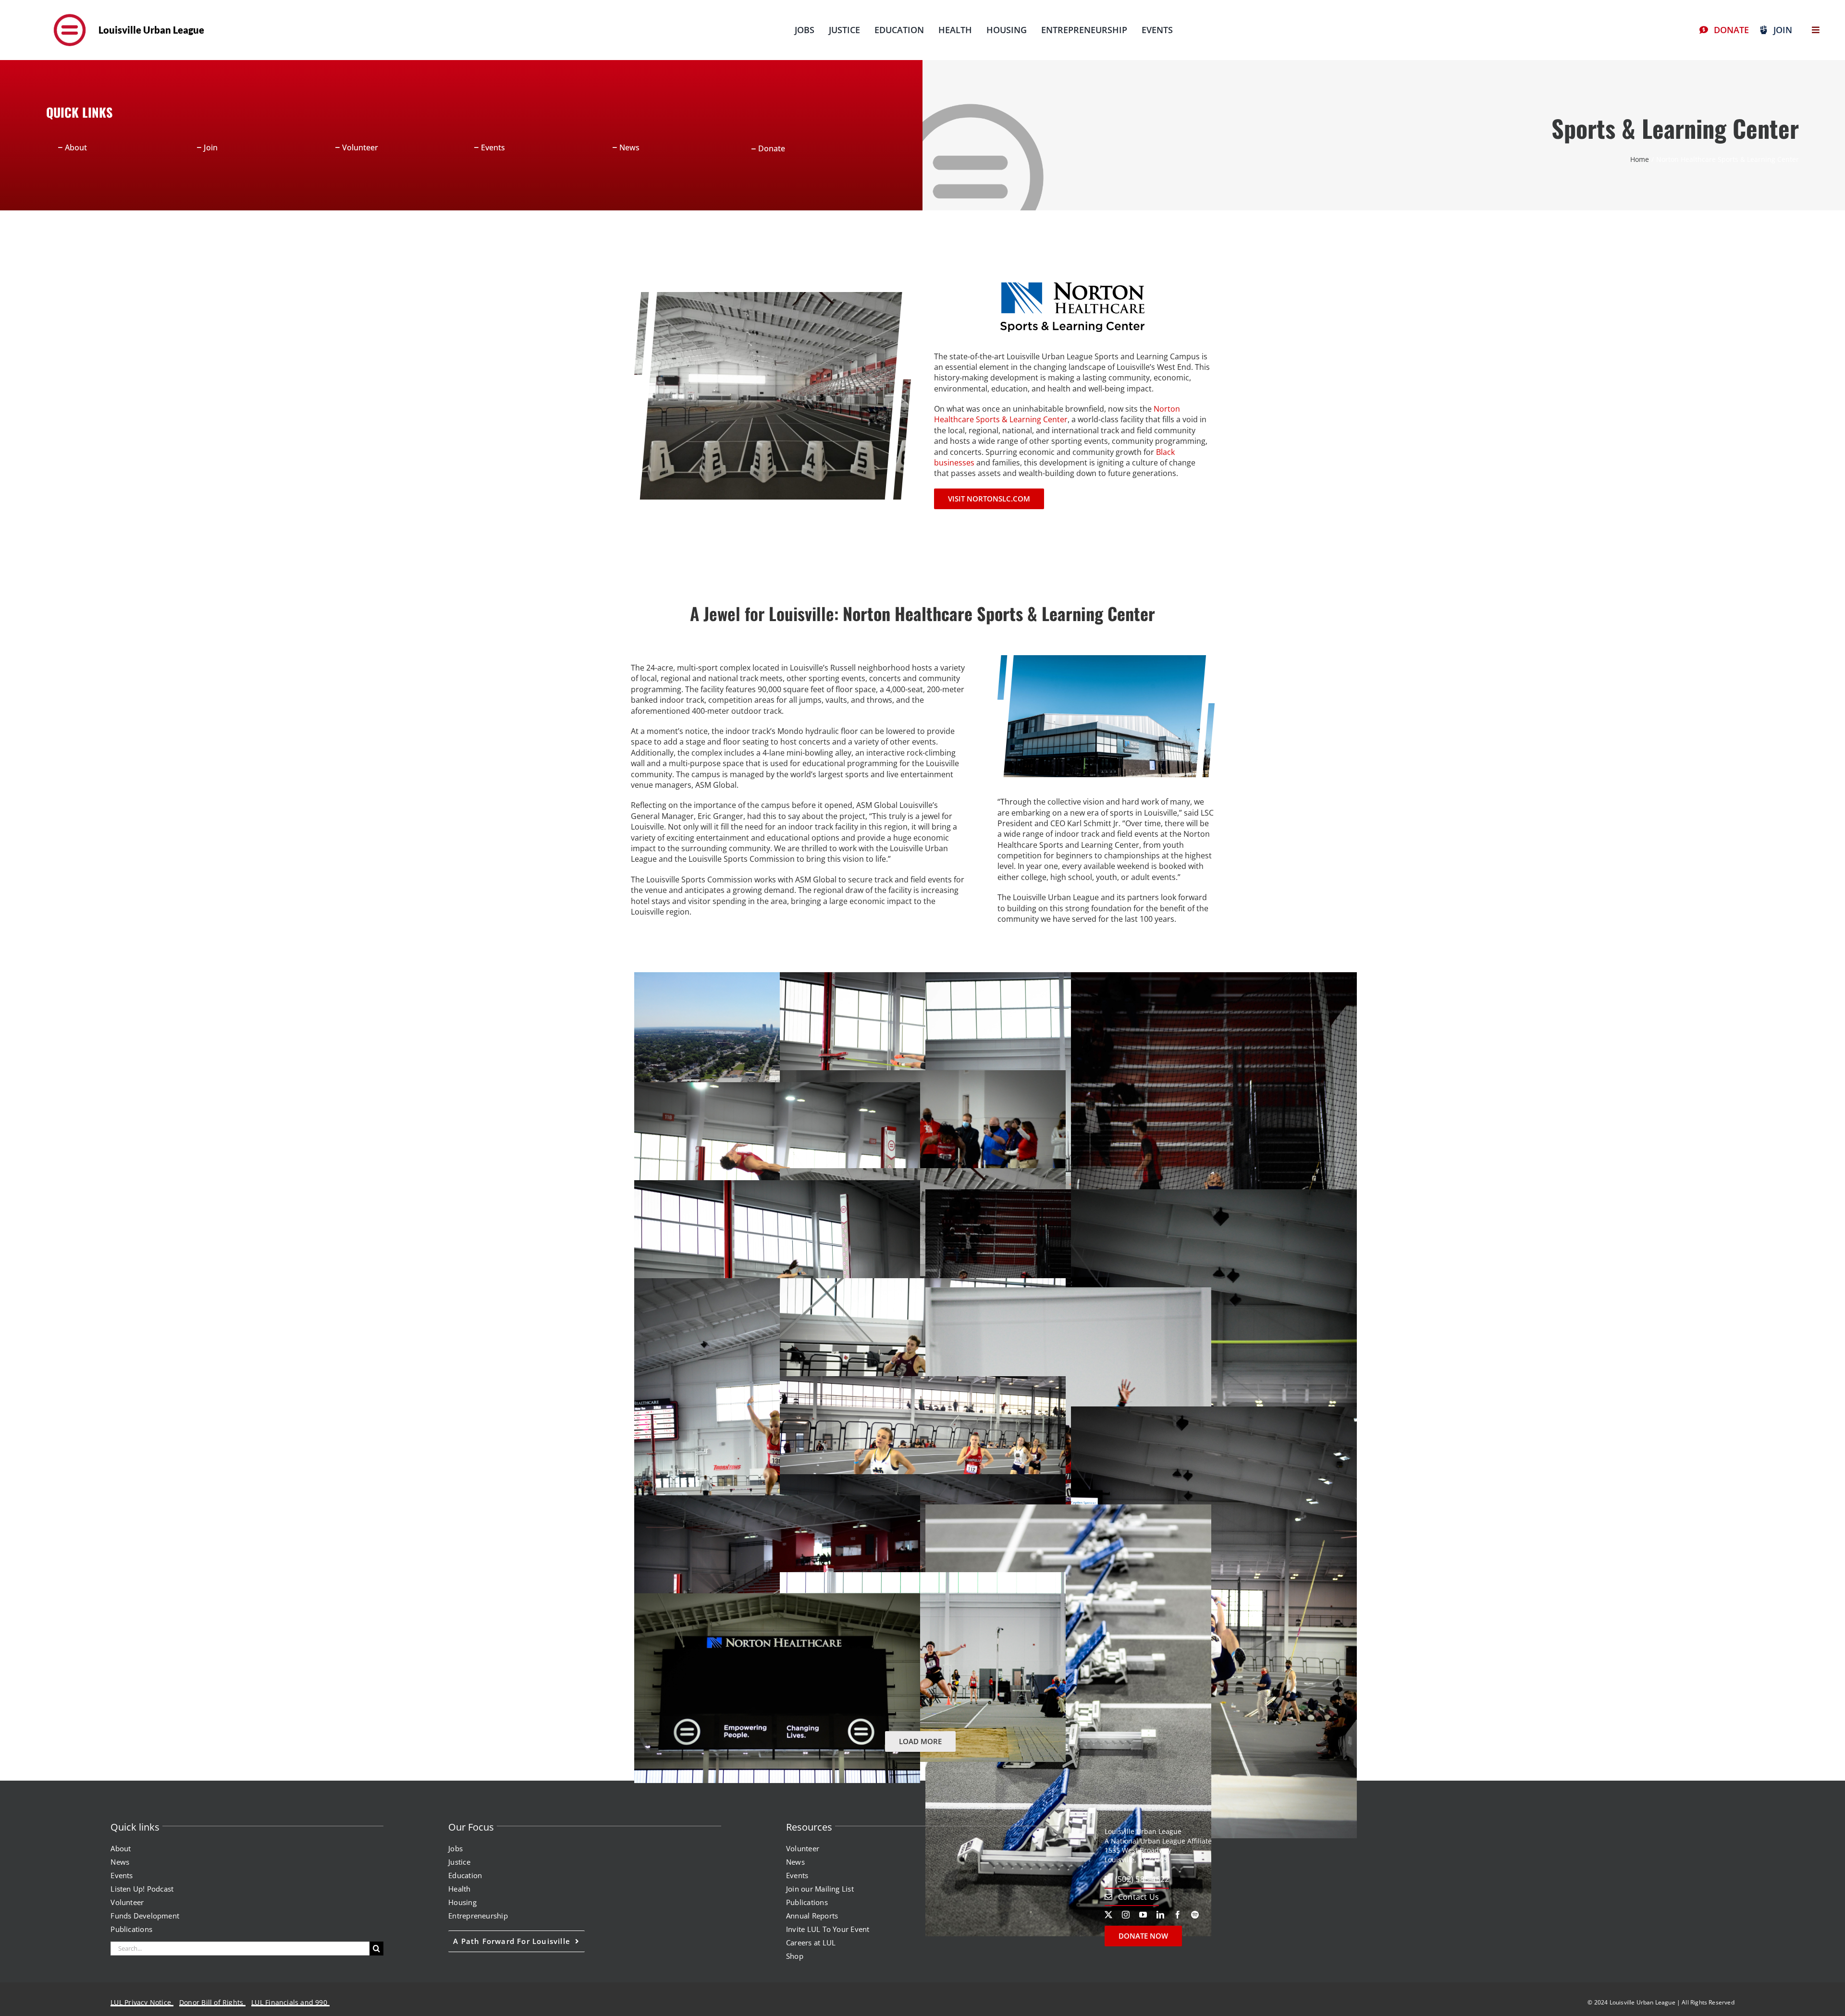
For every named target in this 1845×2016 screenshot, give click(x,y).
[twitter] (1108, 1915)
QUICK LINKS (79, 112)
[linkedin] (1160, 1915)
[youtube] (1143, 1915)
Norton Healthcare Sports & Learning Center (1057, 414)
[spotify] (1195, 1915)
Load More (920, 1741)
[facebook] (1178, 1915)
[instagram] (1126, 1915)
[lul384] (70, 12)
